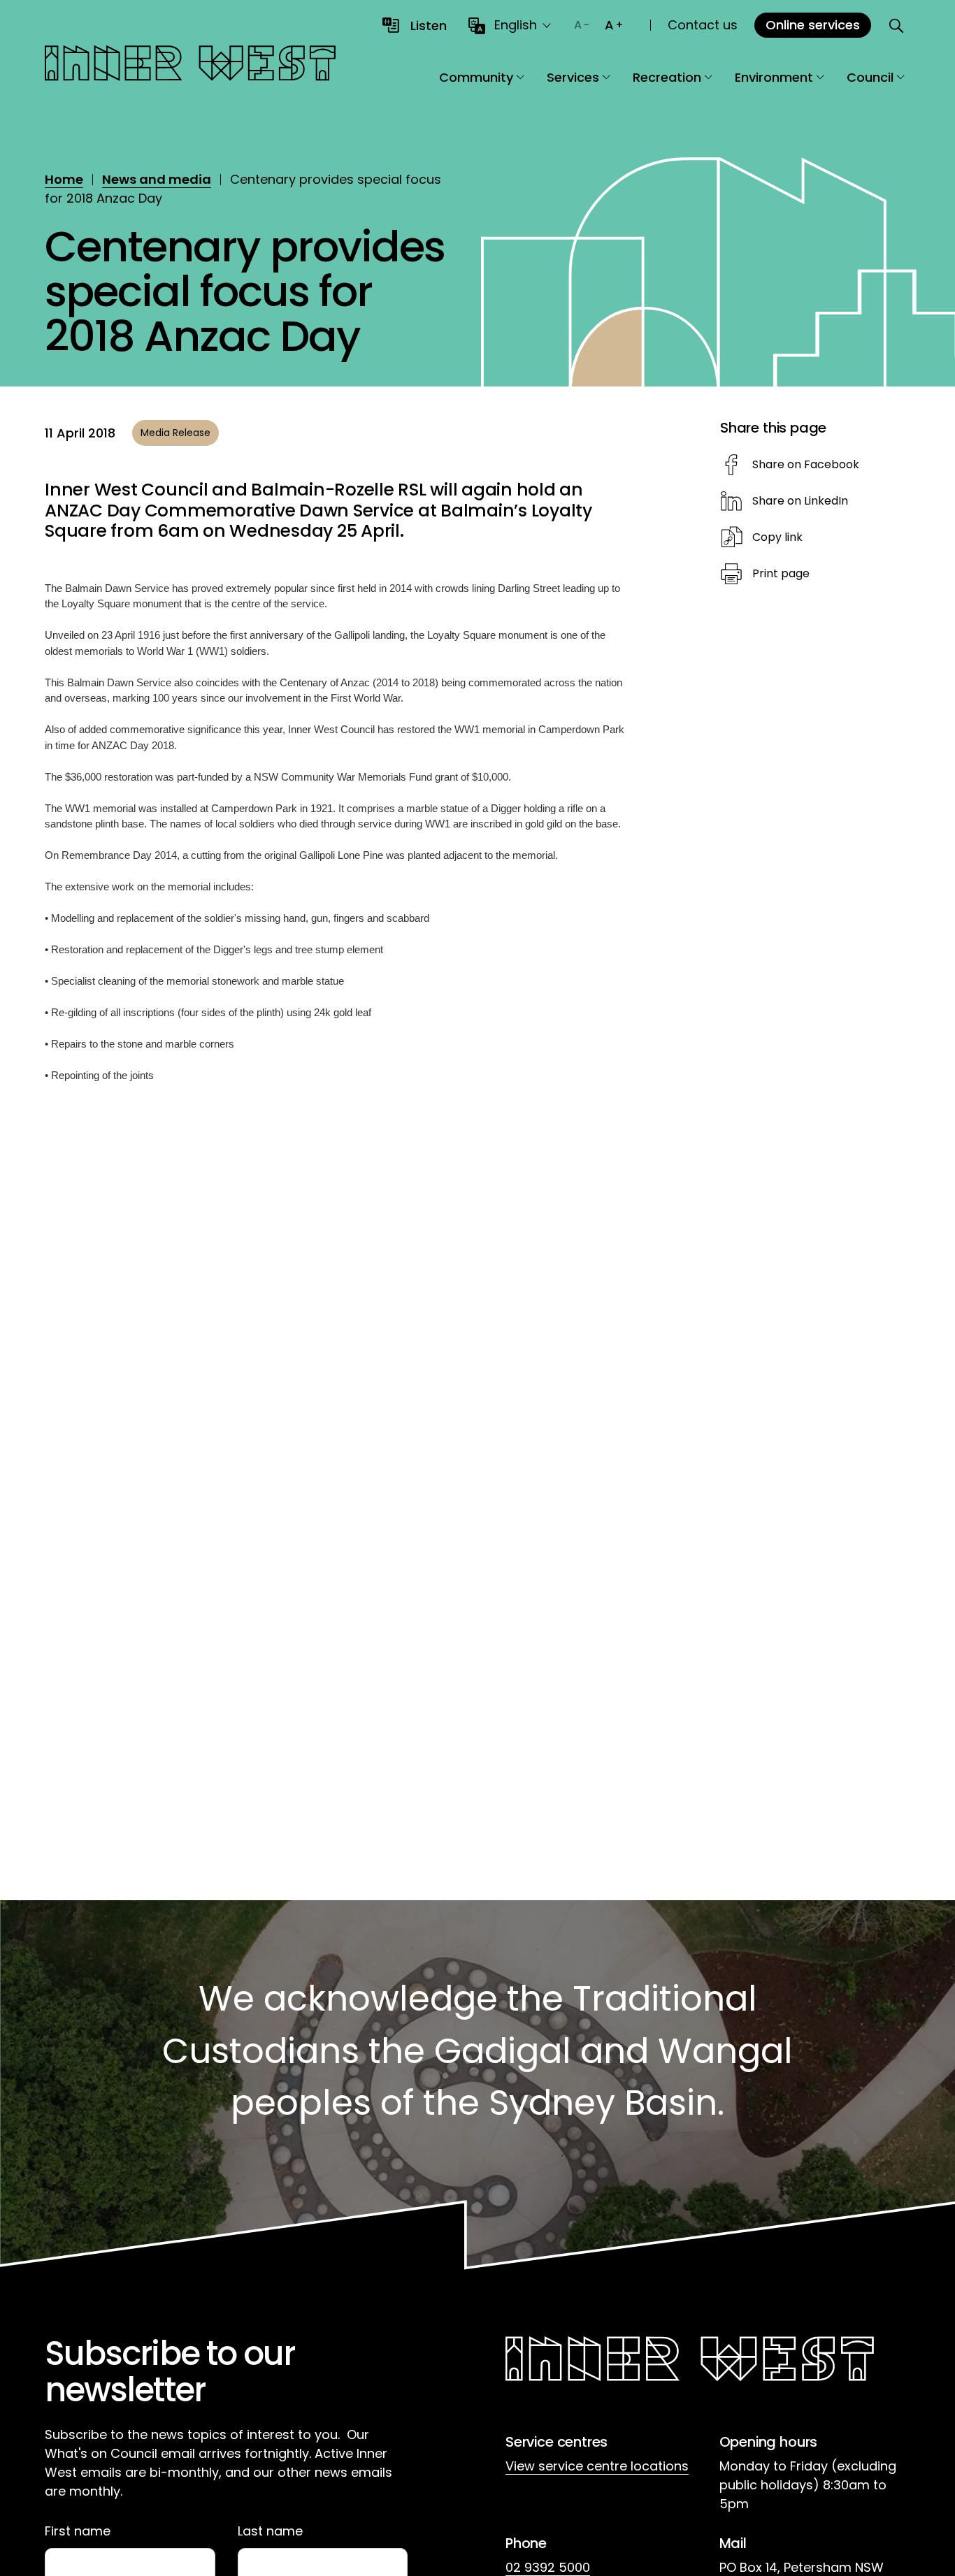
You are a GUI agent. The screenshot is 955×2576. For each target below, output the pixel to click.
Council (870, 77)
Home (64, 179)
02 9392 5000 (548, 2567)
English (516, 25)
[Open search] (896, 25)
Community (476, 77)
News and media (157, 179)
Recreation (667, 77)
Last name (270, 2531)
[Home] (190, 65)
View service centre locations (597, 2466)
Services (573, 77)
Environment (774, 77)
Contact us (703, 25)
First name (78, 2531)
